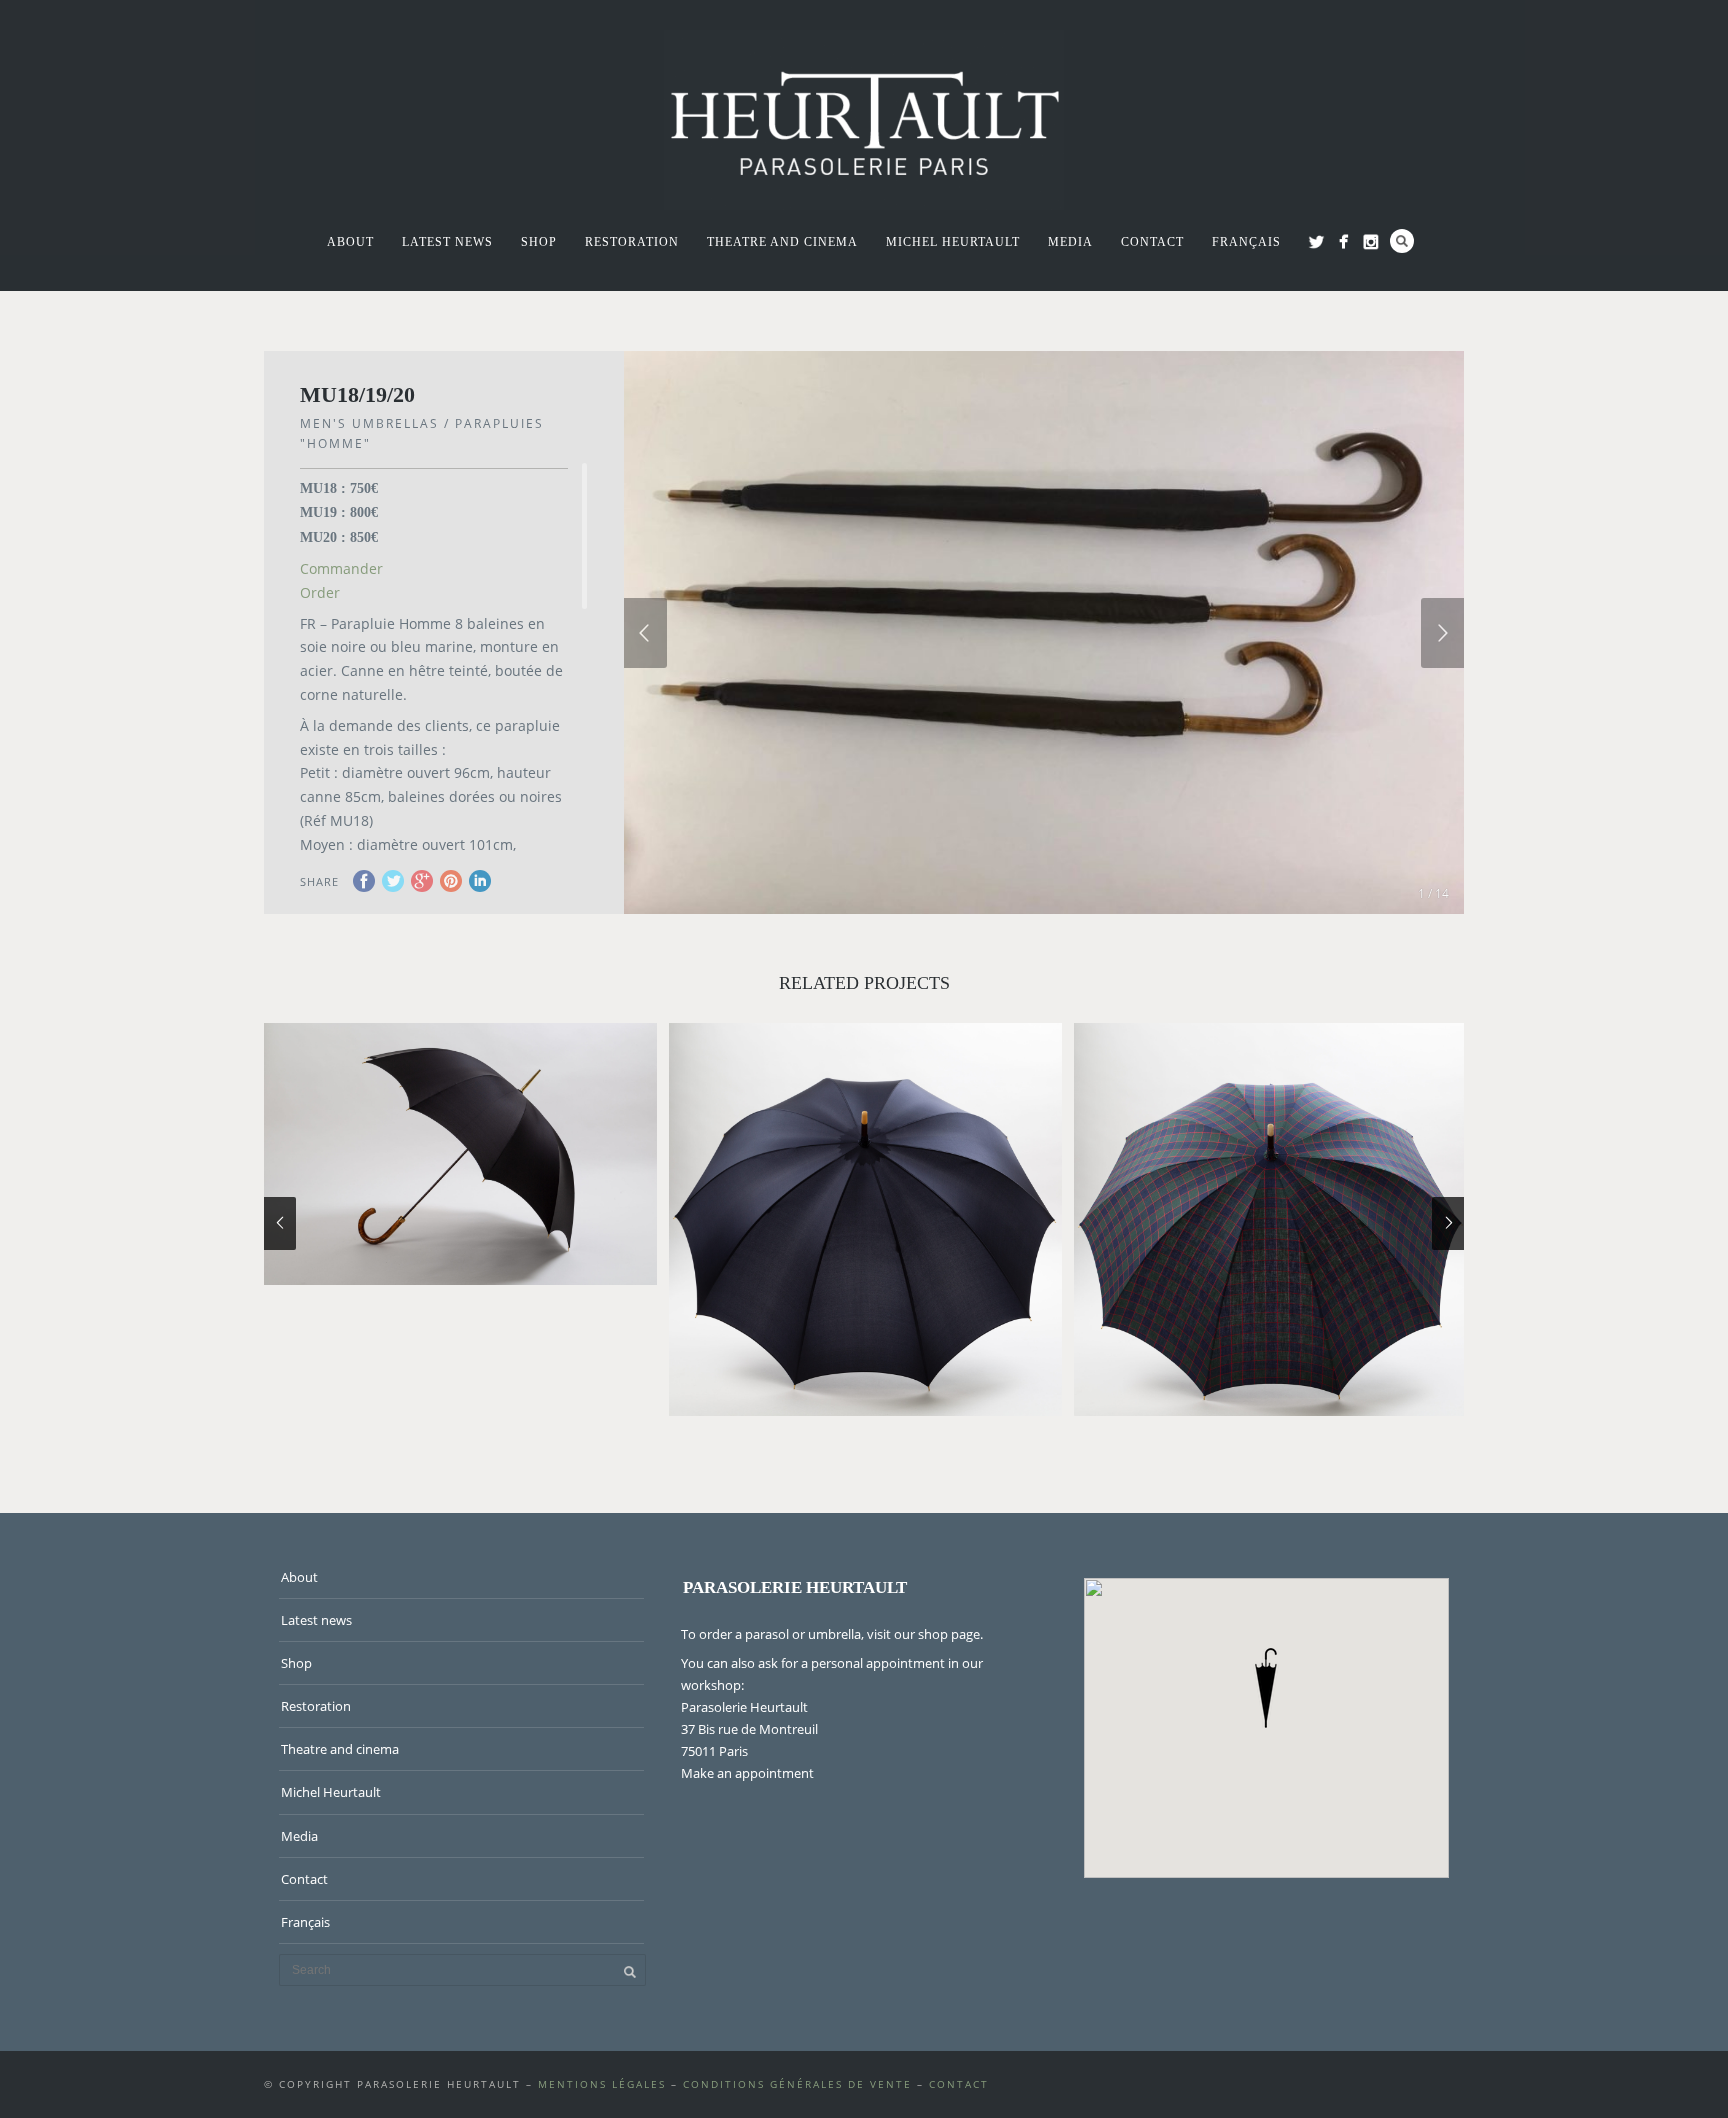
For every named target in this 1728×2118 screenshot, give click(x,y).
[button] (1266, 1688)
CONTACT (959, 2084)
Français (1246, 242)
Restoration (632, 242)
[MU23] (1270, 1219)
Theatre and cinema (782, 242)
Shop (539, 242)
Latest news (447, 242)
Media (1070, 242)
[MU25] (460, 1154)
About (350, 242)
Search (1402, 241)
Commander (341, 568)
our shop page (937, 1634)
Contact (1152, 242)
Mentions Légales (602, 2084)
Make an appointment (747, 1773)
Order (320, 592)
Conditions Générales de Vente (797, 2084)
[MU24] (865, 1219)
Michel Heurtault (953, 242)
